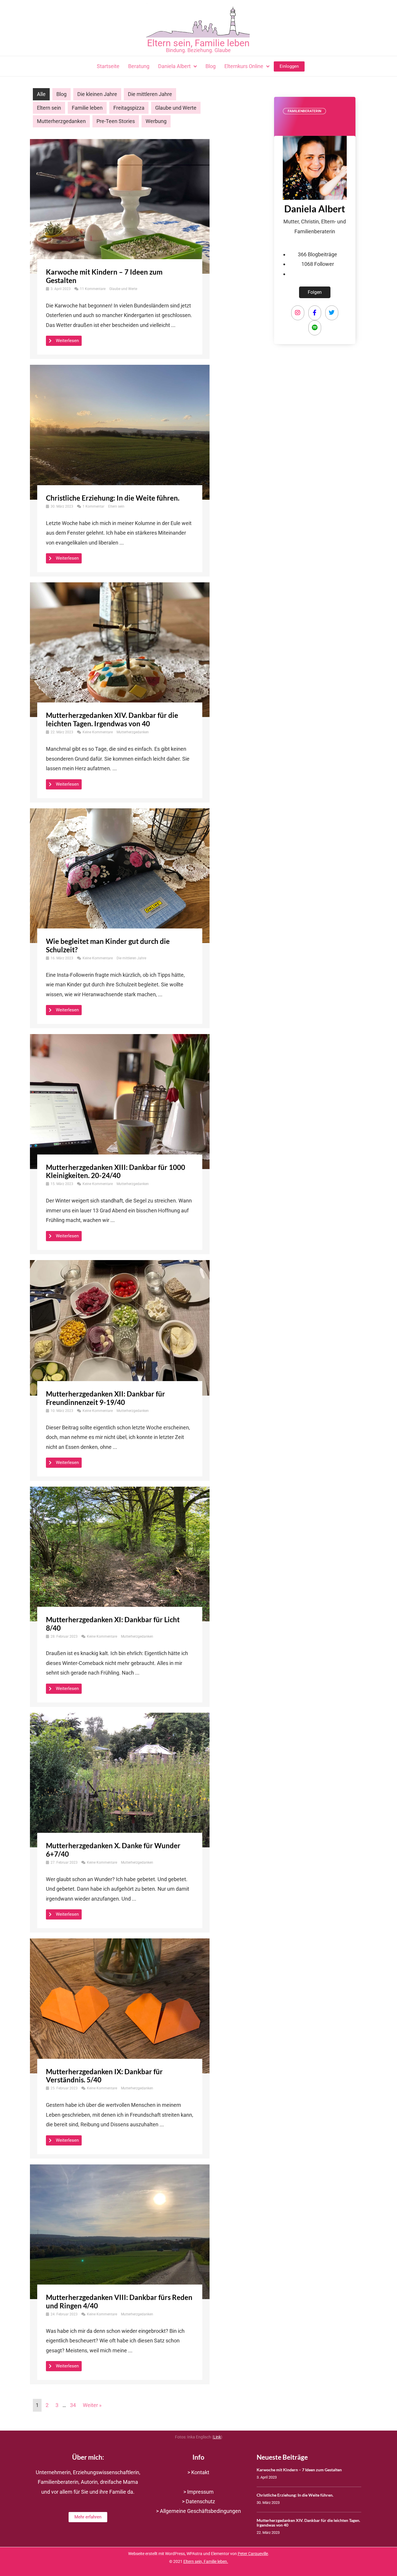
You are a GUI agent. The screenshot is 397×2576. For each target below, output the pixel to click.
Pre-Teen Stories (116, 121)
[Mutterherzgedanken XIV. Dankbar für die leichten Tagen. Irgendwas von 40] (120, 649)
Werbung (156, 121)
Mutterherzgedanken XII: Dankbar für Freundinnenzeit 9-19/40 (105, 1398)
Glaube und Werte (176, 108)
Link (217, 2437)
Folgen (315, 292)
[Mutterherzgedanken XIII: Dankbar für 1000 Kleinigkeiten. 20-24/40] (120, 1101)
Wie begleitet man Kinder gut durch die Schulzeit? (108, 945)
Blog (61, 94)
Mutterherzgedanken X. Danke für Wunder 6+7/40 (113, 1850)
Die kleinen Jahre (97, 94)
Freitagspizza (129, 108)
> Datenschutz (199, 2501)
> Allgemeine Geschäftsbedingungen (199, 2511)
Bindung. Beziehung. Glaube (198, 50)
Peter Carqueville (253, 2554)
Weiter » (92, 2405)
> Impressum (199, 2492)
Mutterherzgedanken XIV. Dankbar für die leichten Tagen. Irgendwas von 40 (112, 719)
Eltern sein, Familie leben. (206, 2562)
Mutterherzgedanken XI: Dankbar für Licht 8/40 (113, 1624)
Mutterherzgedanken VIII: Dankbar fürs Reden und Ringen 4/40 (119, 2301)
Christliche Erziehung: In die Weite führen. (113, 498)
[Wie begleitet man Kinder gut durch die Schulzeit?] (120, 875)
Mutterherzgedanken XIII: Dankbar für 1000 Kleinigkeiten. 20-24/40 (116, 1171)
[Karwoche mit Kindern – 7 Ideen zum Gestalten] (120, 206)
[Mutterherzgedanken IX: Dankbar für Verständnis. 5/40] (120, 2005)
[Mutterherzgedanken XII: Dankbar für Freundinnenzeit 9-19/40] (120, 1327)
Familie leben (87, 108)
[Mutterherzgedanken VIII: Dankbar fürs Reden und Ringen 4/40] (120, 2231)
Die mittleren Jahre (150, 94)
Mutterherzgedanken (61, 121)
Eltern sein (49, 108)
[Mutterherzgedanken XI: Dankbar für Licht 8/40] (120, 1554)
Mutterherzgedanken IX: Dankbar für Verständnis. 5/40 (104, 2076)
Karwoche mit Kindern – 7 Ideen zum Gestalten (104, 276)
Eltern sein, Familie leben (198, 43)
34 (73, 2405)
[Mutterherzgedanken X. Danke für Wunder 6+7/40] (120, 1779)
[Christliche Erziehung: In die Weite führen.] (120, 432)
